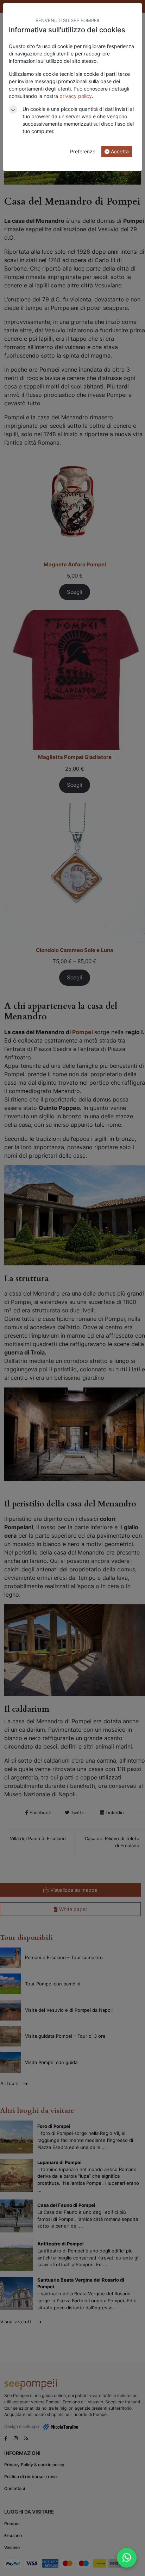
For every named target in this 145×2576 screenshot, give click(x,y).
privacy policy (76, 96)
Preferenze (83, 151)
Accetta (119, 151)
